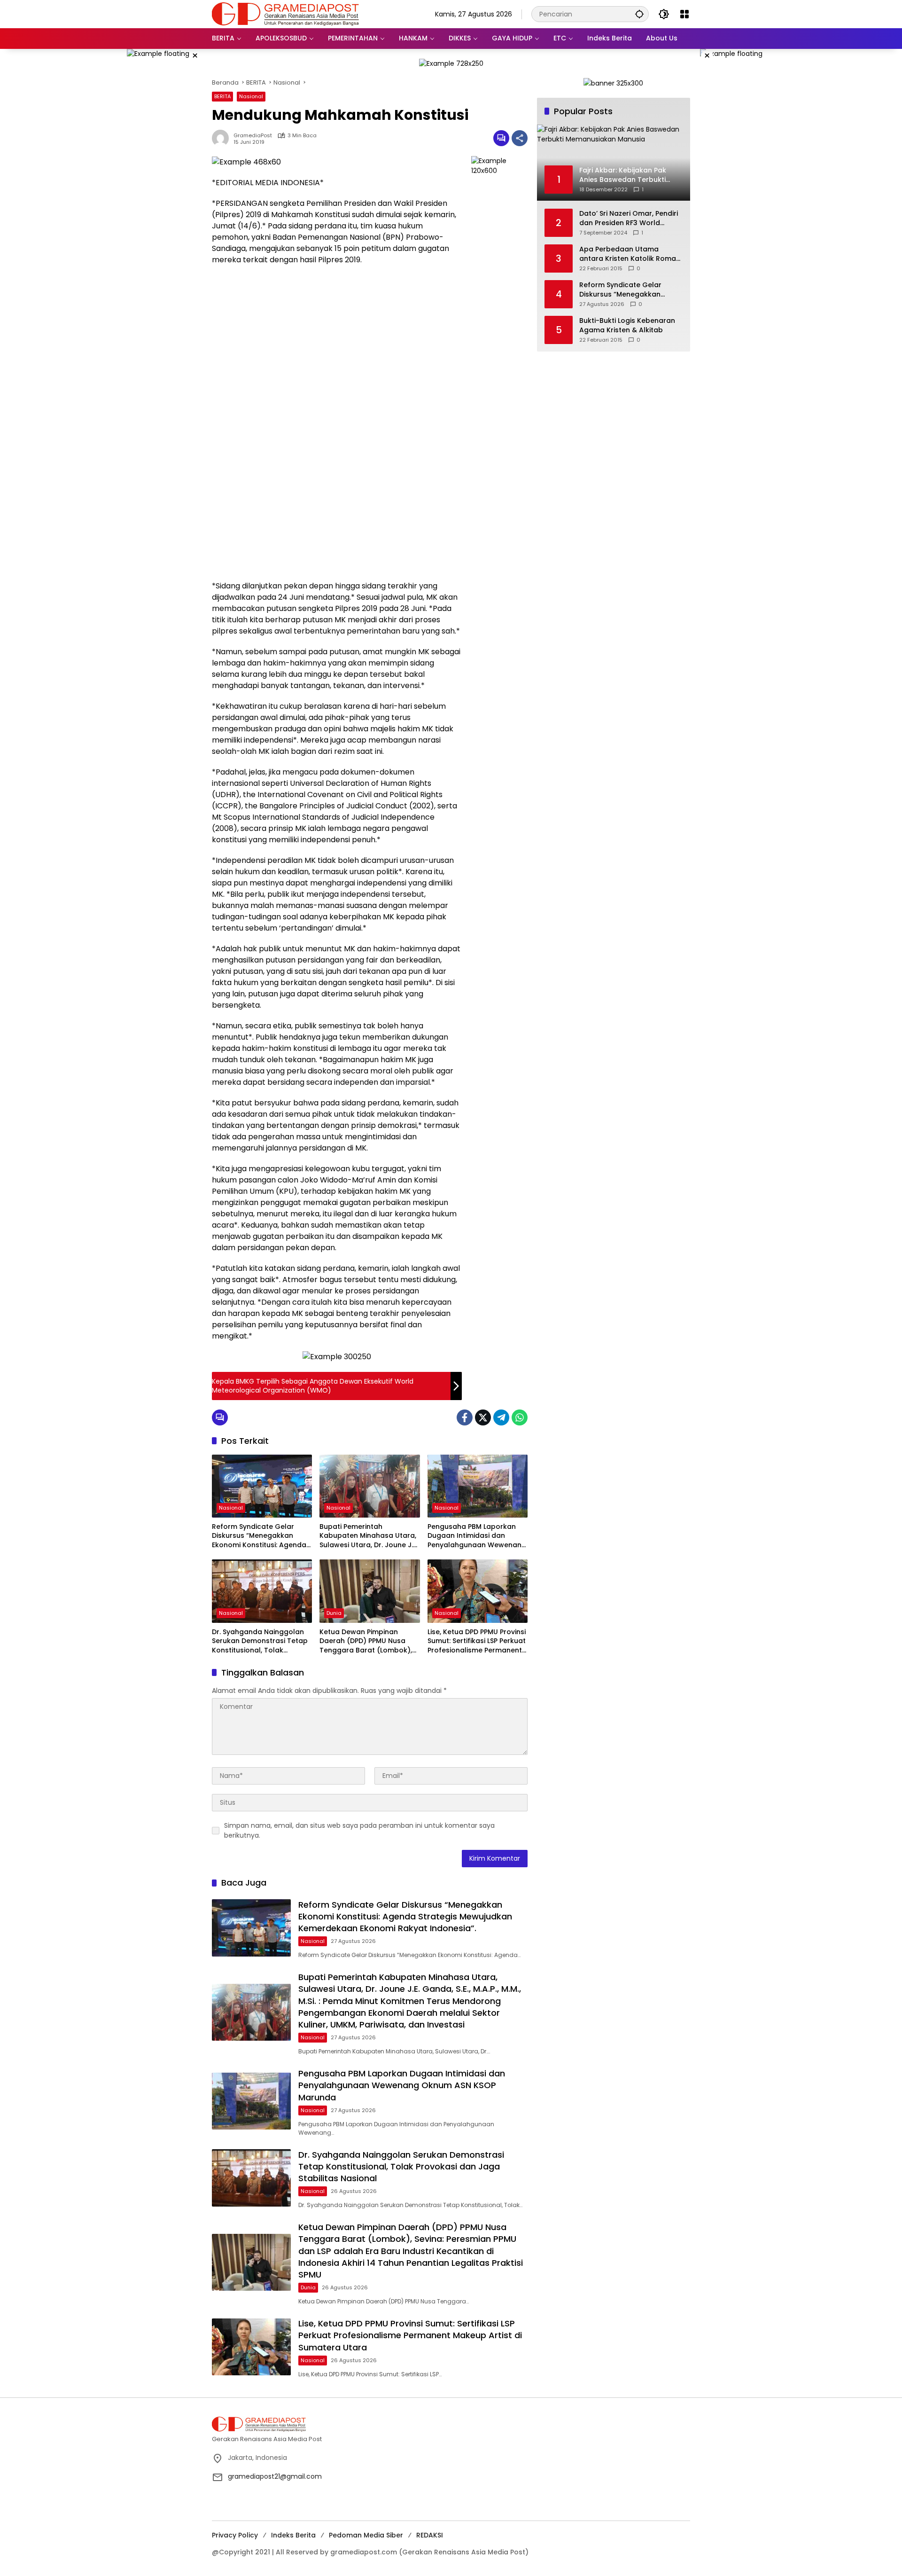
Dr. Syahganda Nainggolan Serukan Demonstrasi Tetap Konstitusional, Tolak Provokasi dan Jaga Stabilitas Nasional (260, 1641)
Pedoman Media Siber (366, 2535)
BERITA (222, 96)
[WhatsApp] (520, 1417)
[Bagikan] (520, 138)
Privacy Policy (235, 2535)
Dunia (334, 1613)
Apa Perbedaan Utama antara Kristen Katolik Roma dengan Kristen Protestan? (628, 254)
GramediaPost (253, 136)
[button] (639, 14)
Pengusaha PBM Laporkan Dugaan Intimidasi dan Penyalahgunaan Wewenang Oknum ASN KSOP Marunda (477, 1536)
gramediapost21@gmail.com (275, 2476)
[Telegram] (501, 1417)
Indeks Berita (293, 2535)
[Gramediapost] (285, 14)
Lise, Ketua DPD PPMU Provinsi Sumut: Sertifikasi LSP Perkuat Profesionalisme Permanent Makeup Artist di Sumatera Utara (477, 1641)
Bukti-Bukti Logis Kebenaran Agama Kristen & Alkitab (627, 325)
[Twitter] (483, 1417)
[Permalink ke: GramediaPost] (223, 138)
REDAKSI (430, 2535)
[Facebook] (465, 1417)
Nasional (251, 96)
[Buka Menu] (684, 14)
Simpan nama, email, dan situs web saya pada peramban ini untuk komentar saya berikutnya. (359, 1830)
